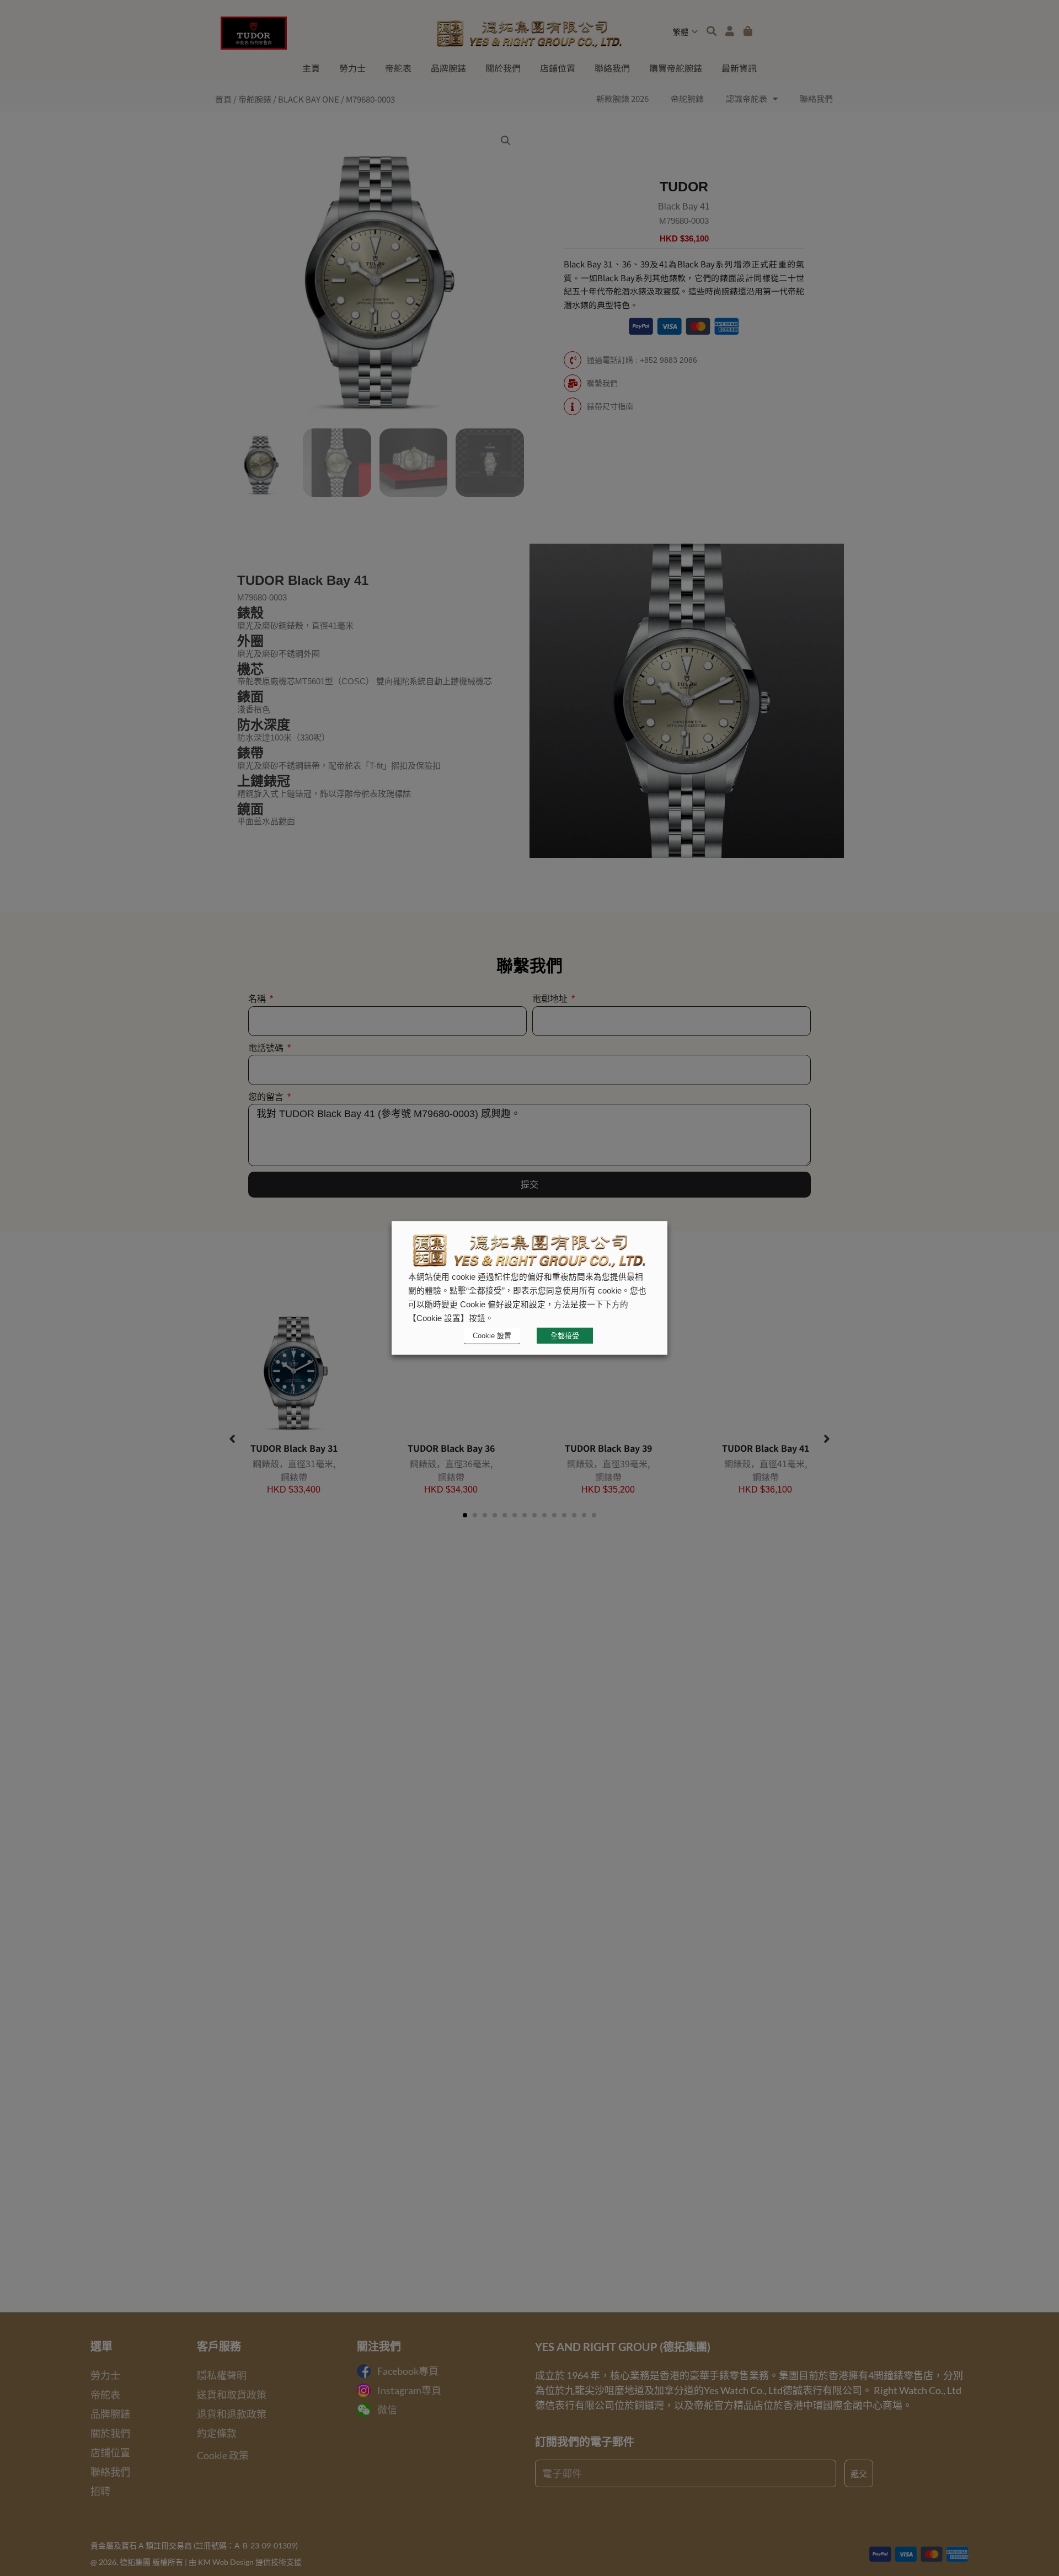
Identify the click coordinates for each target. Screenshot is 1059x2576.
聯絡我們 (612, 68)
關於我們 (503, 68)
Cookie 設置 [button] (492, 1336)
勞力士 (352, 68)
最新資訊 (739, 68)
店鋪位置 (558, 68)
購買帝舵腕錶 (676, 68)
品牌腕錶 (448, 68)
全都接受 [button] (565, 1336)
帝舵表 (398, 68)
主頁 (311, 68)
